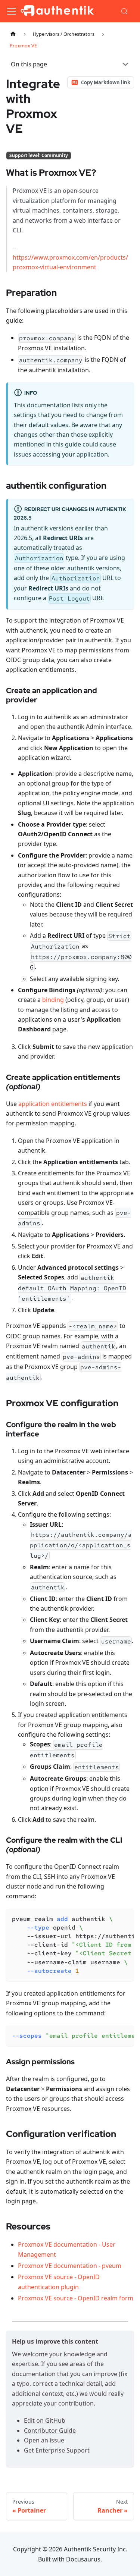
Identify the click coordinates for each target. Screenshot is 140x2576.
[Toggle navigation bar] (12, 11)
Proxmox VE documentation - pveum (70, 2266)
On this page (29, 64)
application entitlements (53, 1104)
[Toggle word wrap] (111, 1918)
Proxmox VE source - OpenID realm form (76, 2298)
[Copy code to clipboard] (125, 1918)
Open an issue (44, 2440)
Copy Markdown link (106, 82)
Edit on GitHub (45, 2420)
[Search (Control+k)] (125, 11)
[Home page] (13, 34)
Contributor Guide (50, 2431)
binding (53, 1000)
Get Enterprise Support (57, 2450)
